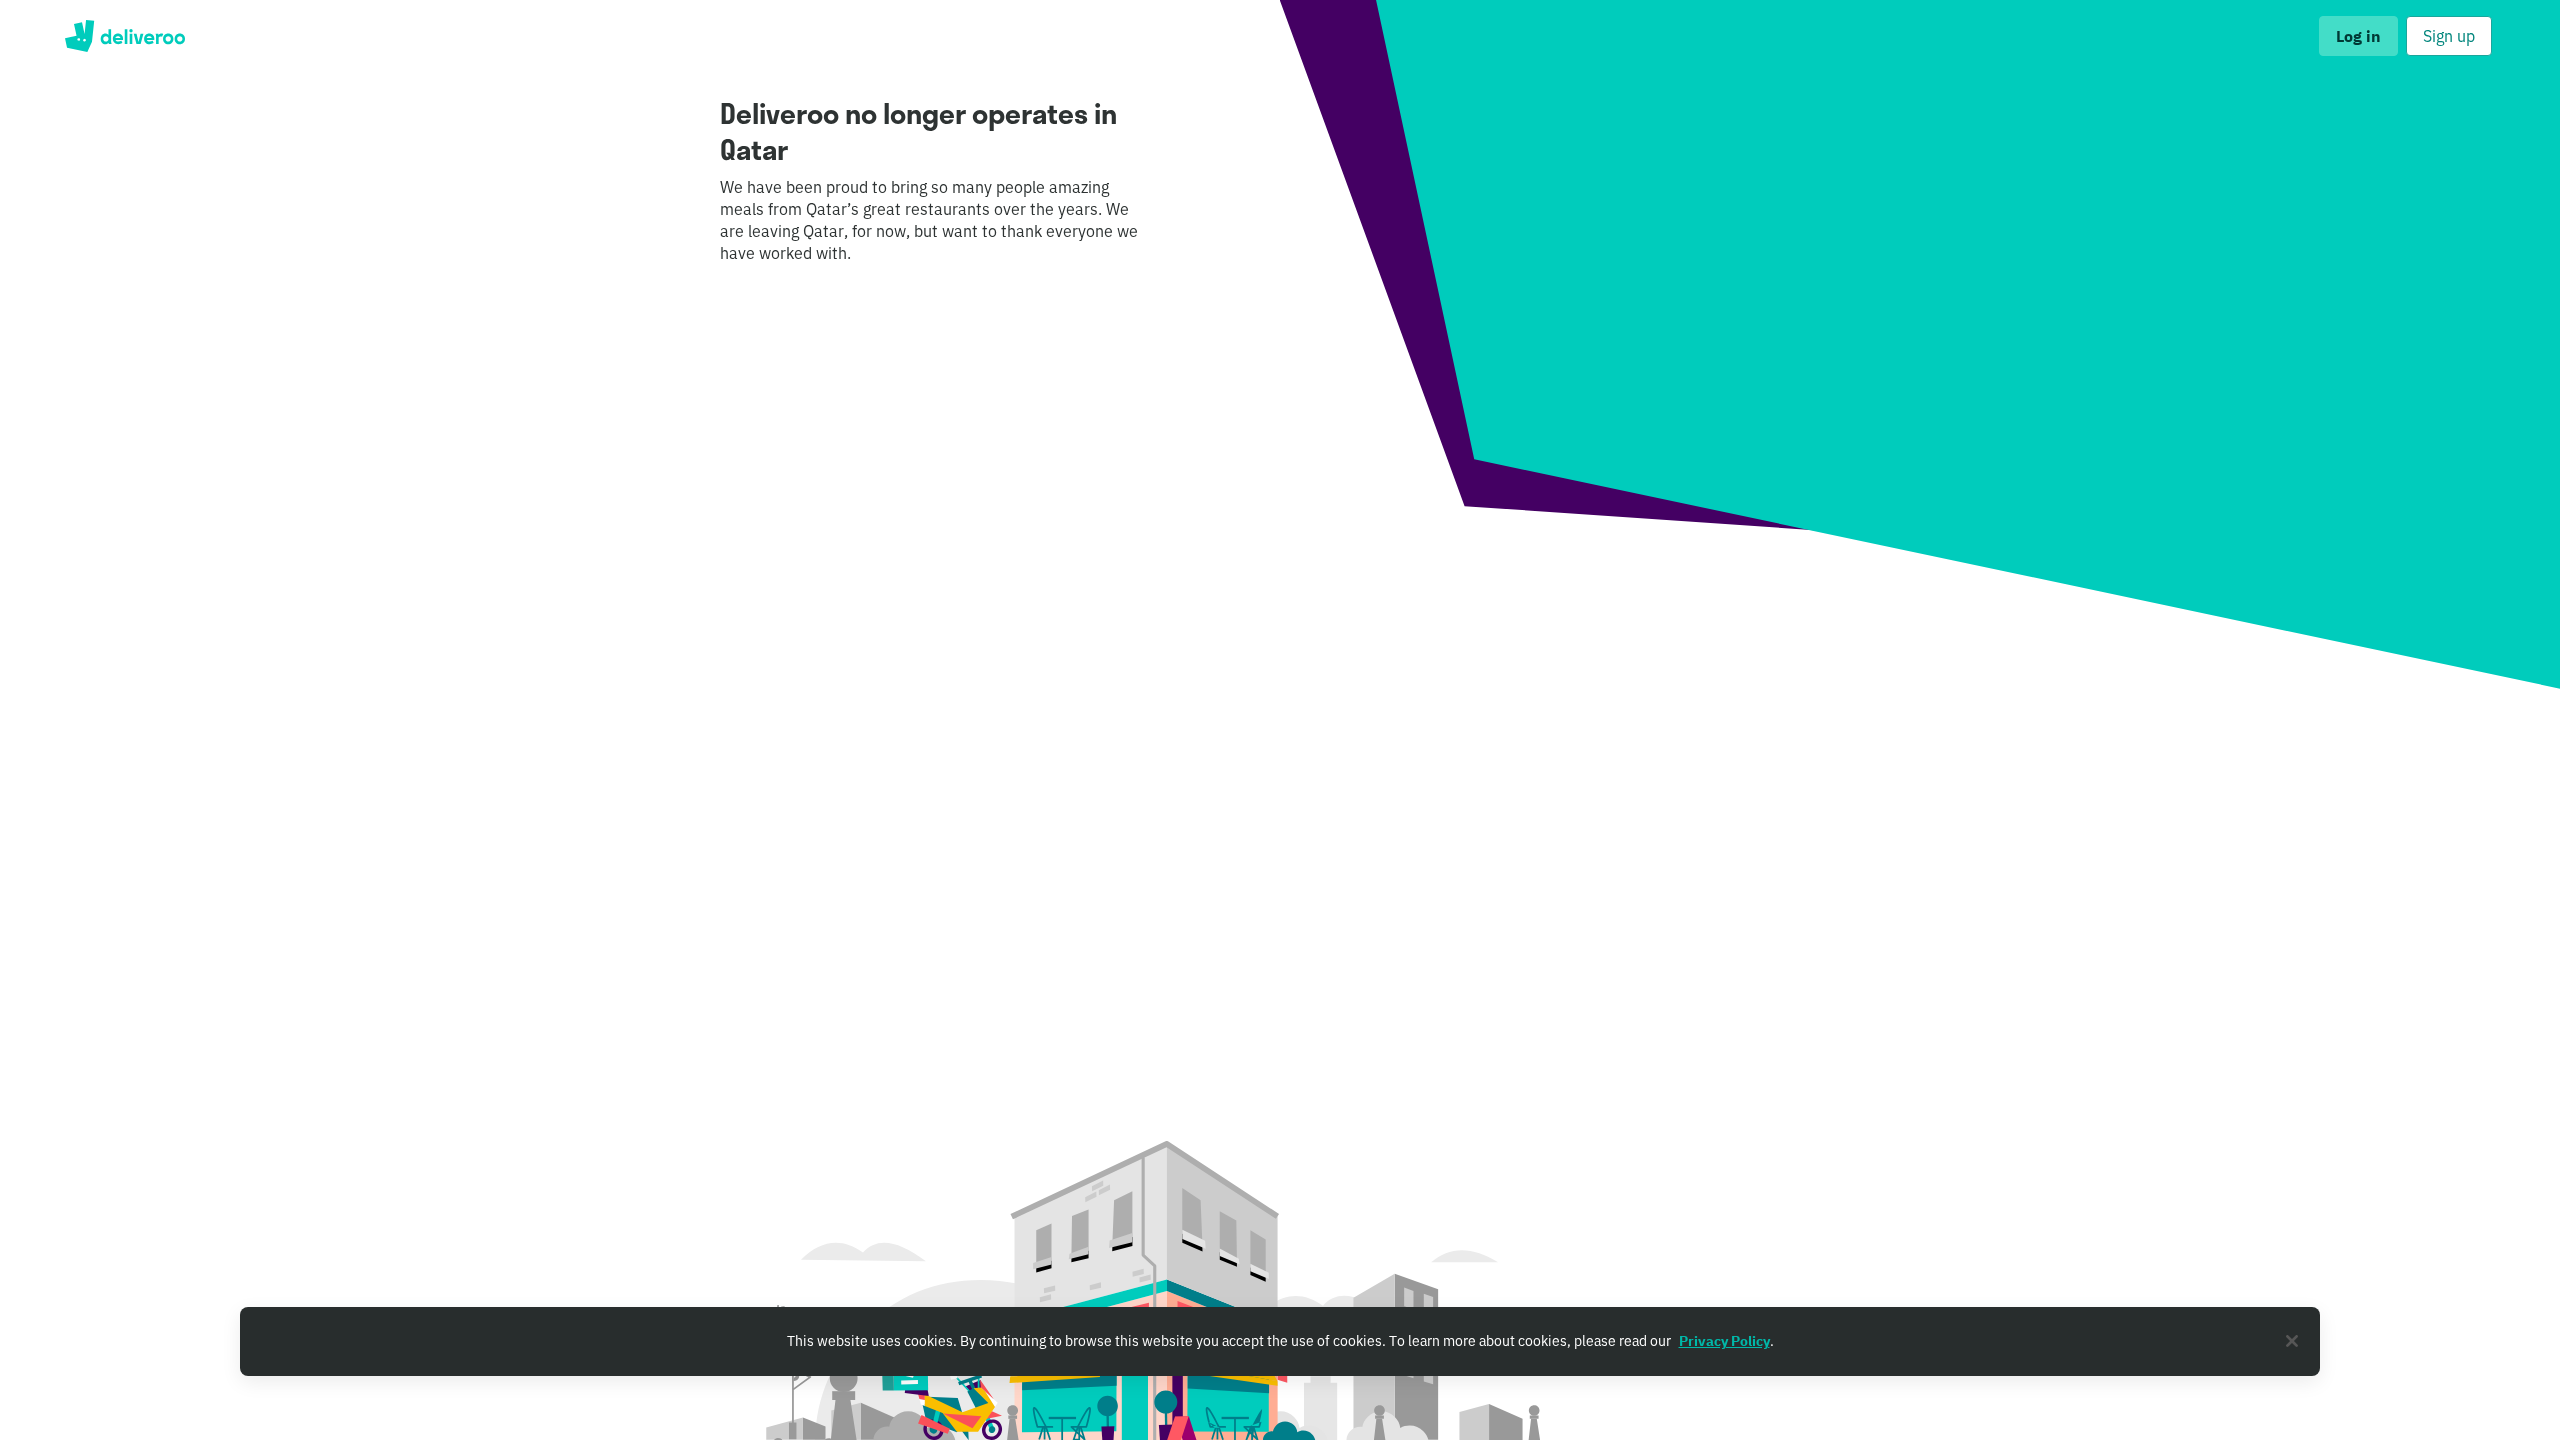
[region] (1280, 1341)
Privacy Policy (1724, 1341)
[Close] (2292, 1341)
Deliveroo (124, 36)
